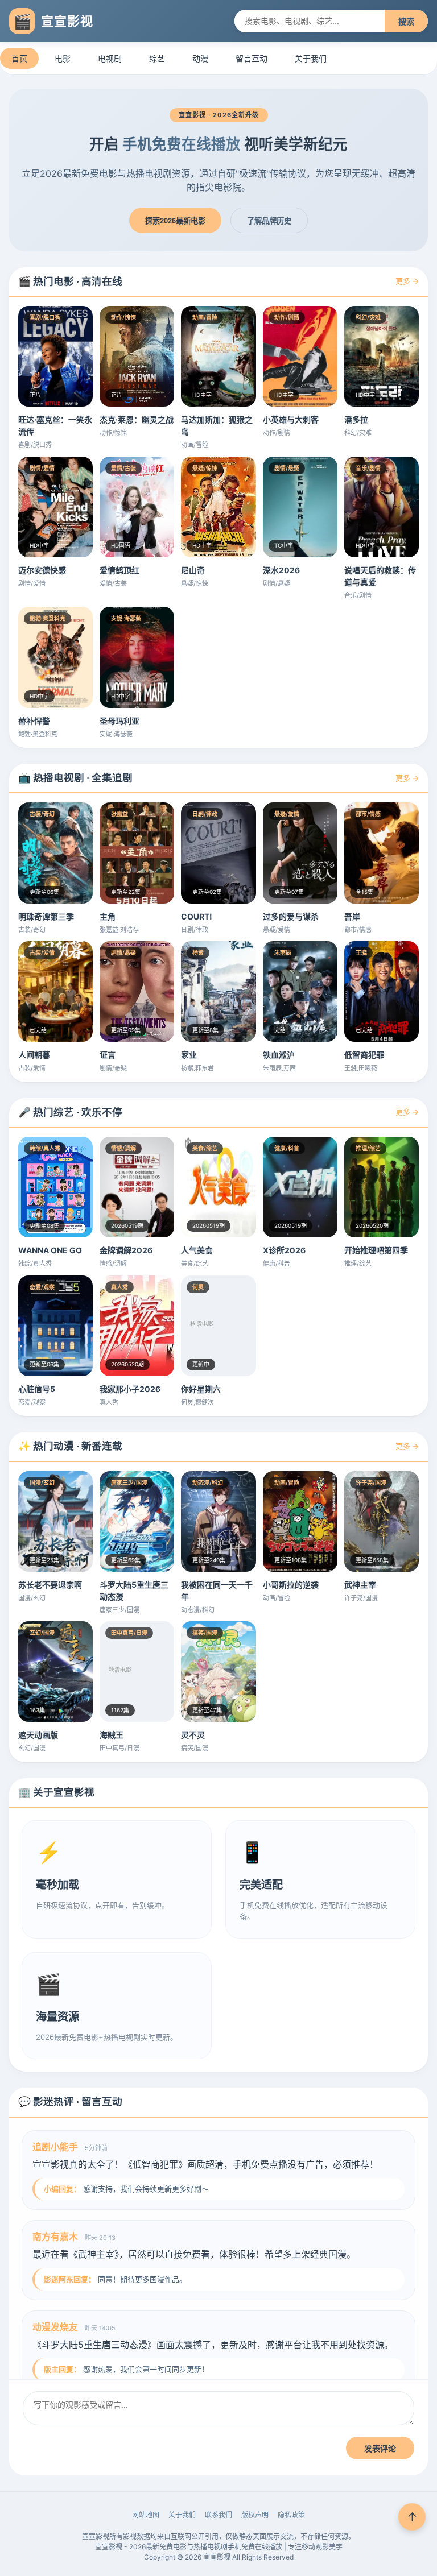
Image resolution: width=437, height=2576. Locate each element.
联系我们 (218, 2515)
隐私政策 (291, 2515)
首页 (19, 58)
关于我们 (311, 58)
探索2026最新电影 (175, 221)
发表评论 (380, 2449)
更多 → (407, 281)
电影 (63, 58)
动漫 (200, 58)
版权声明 (255, 2515)
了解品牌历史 (269, 221)
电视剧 (110, 58)
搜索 (406, 22)
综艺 (157, 58)
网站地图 (146, 2515)
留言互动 (252, 58)
